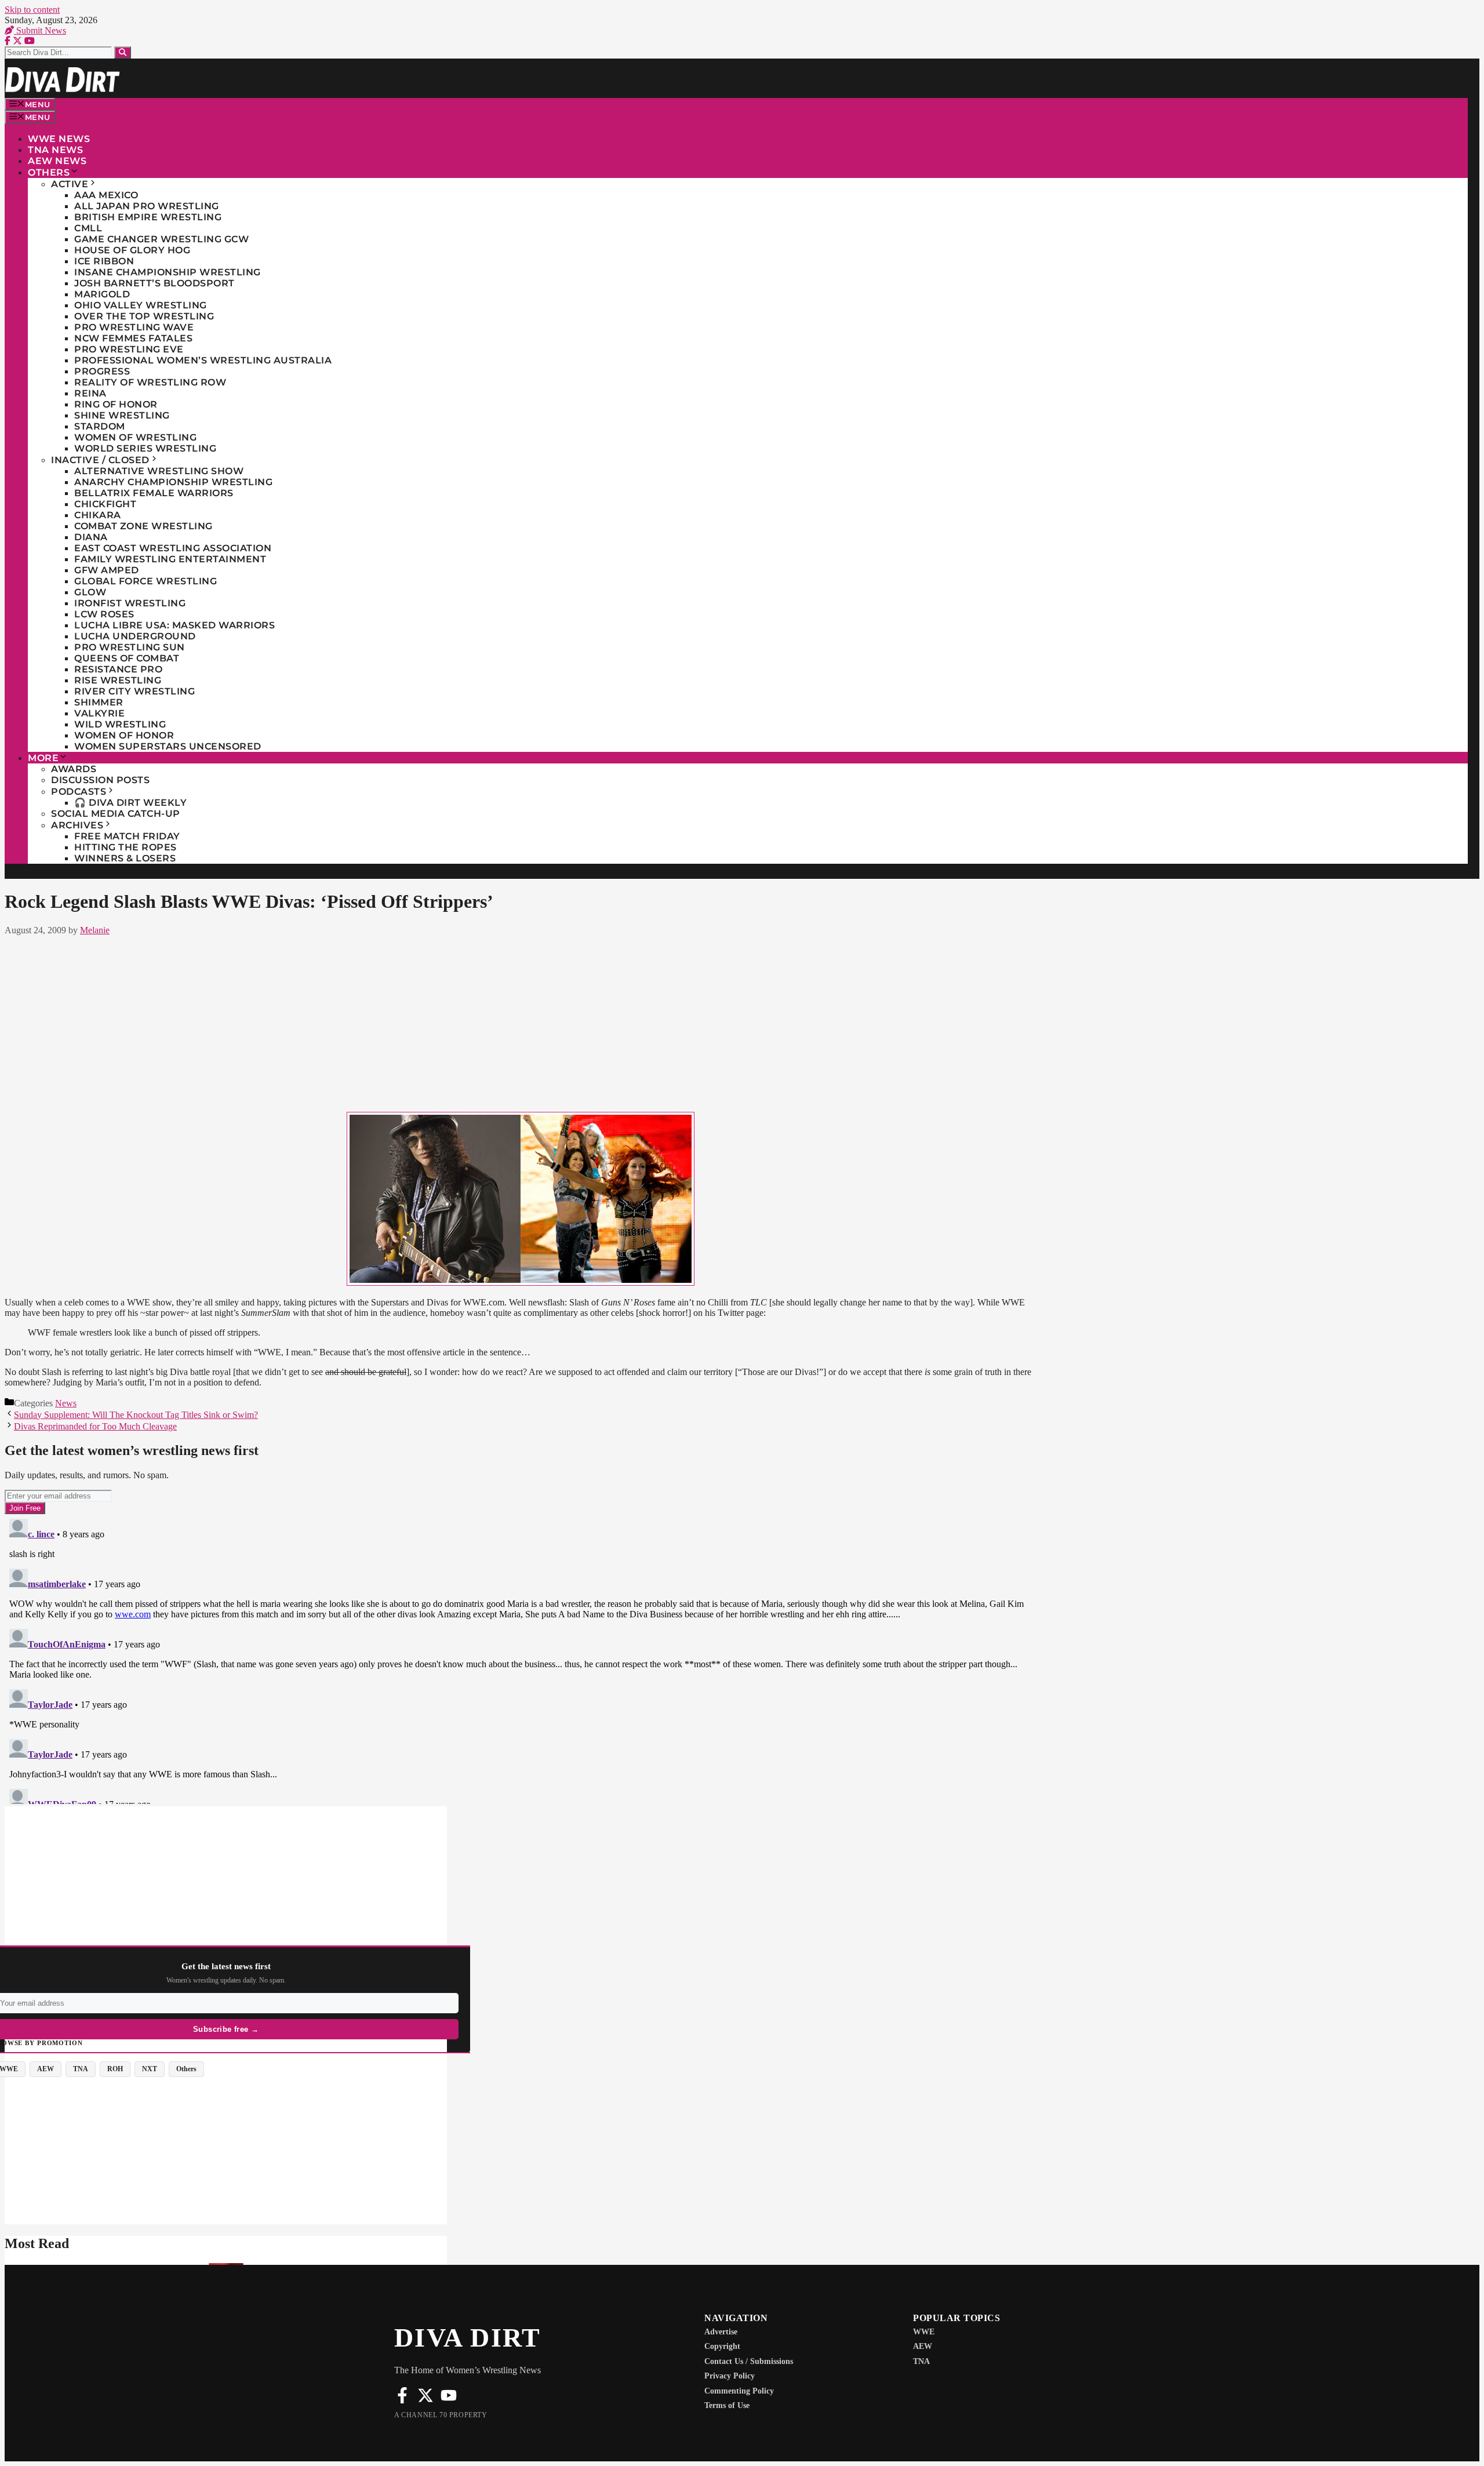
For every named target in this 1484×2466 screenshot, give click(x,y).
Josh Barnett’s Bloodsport (154, 283)
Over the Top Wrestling (144, 316)
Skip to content (32, 10)
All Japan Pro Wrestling (147, 206)
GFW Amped (107, 570)
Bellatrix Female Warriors (154, 493)
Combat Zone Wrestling (143, 526)
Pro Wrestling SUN (130, 647)
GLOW (90, 592)
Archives (77, 825)
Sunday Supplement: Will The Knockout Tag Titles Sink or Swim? (136, 1415)
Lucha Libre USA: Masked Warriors (174, 625)
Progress (102, 371)
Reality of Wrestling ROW (150, 382)
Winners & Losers (125, 858)
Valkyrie (99, 713)
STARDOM (100, 426)
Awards (74, 769)
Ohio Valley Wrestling (141, 305)
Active (70, 184)
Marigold (102, 294)
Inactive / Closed (100, 460)
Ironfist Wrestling (130, 603)
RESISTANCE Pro (118, 669)
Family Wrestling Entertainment (170, 559)
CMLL (88, 228)
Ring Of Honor (116, 404)
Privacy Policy (730, 2376)
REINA (90, 393)
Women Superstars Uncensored (168, 746)
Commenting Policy (739, 2391)
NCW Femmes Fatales (133, 338)
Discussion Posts (100, 780)
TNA (921, 2361)
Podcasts (79, 792)
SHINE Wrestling (122, 415)
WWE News (59, 139)
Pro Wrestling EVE (129, 349)
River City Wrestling (134, 691)
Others (49, 172)
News (66, 1403)
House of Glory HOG (132, 250)
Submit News (40, 30)
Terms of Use (727, 2405)
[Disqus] (521, 1659)
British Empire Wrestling (148, 217)
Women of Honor (124, 735)
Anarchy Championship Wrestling (173, 482)
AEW (923, 2346)
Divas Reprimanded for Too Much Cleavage (95, 1426)
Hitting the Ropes (126, 847)
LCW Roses (104, 614)
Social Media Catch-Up (116, 814)
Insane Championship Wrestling (168, 272)
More (43, 758)
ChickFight (105, 504)
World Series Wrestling (145, 448)
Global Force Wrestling (146, 581)
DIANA (91, 537)
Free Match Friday (127, 836)
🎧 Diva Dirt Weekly (130, 803)
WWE (924, 2332)
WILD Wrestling (120, 724)
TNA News (55, 150)
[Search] (123, 52)
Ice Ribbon (104, 261)
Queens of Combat (127, 658)
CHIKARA (98, 515)
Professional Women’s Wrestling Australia (203, 360)
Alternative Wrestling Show (159, 471)
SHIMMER (99, 702)
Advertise (721, 2332)
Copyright (722, 2346)
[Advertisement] (521, 1021)
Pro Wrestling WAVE (134, 327)
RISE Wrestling (118, 680)
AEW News (57, 161)
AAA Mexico (106, 195)
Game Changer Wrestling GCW (161, 239)
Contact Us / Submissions (749, 2361)
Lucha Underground (135, 636)
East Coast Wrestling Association (173, 548)
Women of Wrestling (135, 437)
